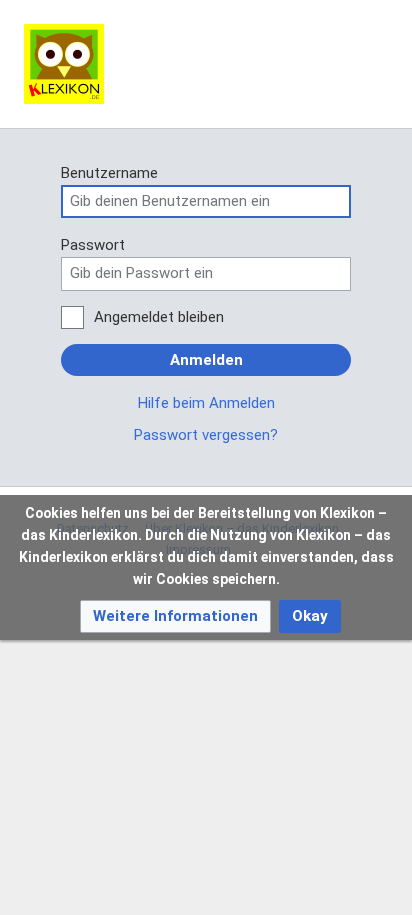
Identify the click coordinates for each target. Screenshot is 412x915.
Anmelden (206, 360)
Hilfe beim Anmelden (206, 403)
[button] (175, 616)
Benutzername (109, 173)
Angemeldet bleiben (159, 317)
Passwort (93, 245)
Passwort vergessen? (206, 435)
